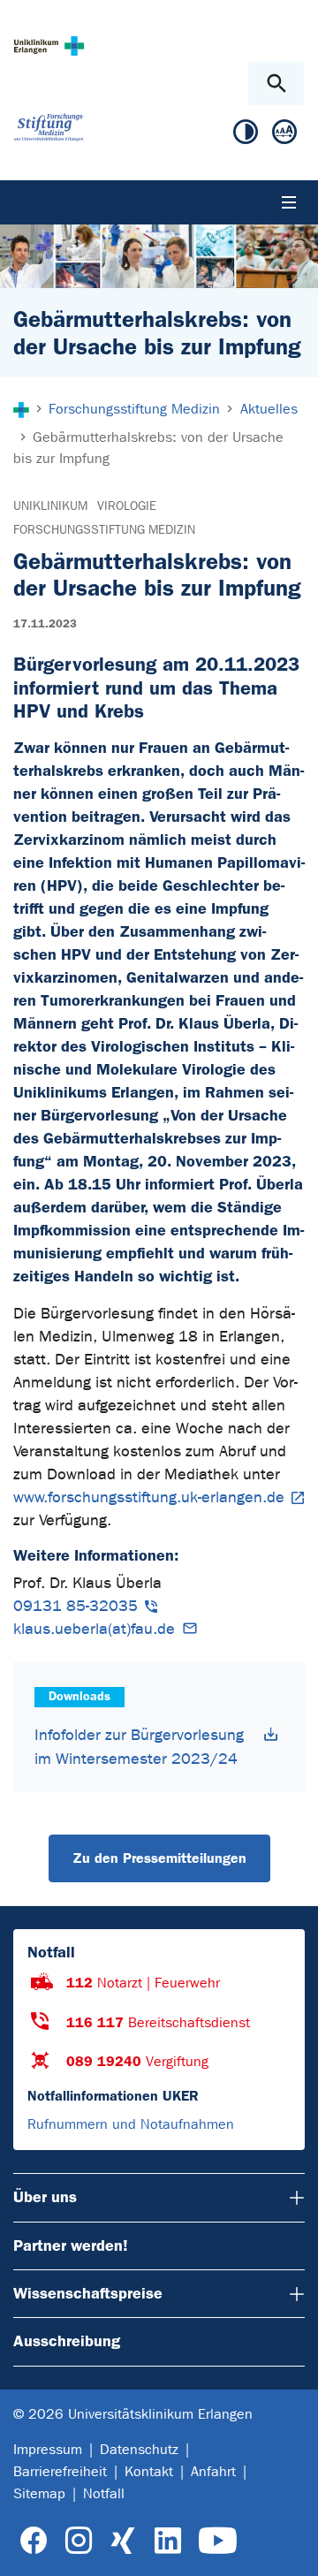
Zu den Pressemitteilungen (159, 1858)
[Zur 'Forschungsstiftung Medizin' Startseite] (49, 127)
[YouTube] (218, 2541)
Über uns (45, 2197)
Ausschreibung (67, 2341)
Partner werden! (71, 2245)
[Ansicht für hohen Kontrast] (246, 136)
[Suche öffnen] (276, 84)
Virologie (127, 506)
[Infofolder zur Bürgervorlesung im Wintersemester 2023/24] (271, 1734)
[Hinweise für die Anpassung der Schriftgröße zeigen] (284, 136)
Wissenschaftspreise (88, 2293)
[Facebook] (34, 2541)
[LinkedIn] (167, 2541)
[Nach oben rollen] (290, 2547)
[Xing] (123, 2541)
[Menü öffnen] (289, 202)
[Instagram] (79, 2541)
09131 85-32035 (76, 1606)
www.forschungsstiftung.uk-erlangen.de (149, 1497)
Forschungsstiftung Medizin (104, 530)
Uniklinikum (50, 506)
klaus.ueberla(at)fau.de (94, 1629)
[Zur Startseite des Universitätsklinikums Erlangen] (49, 46)
